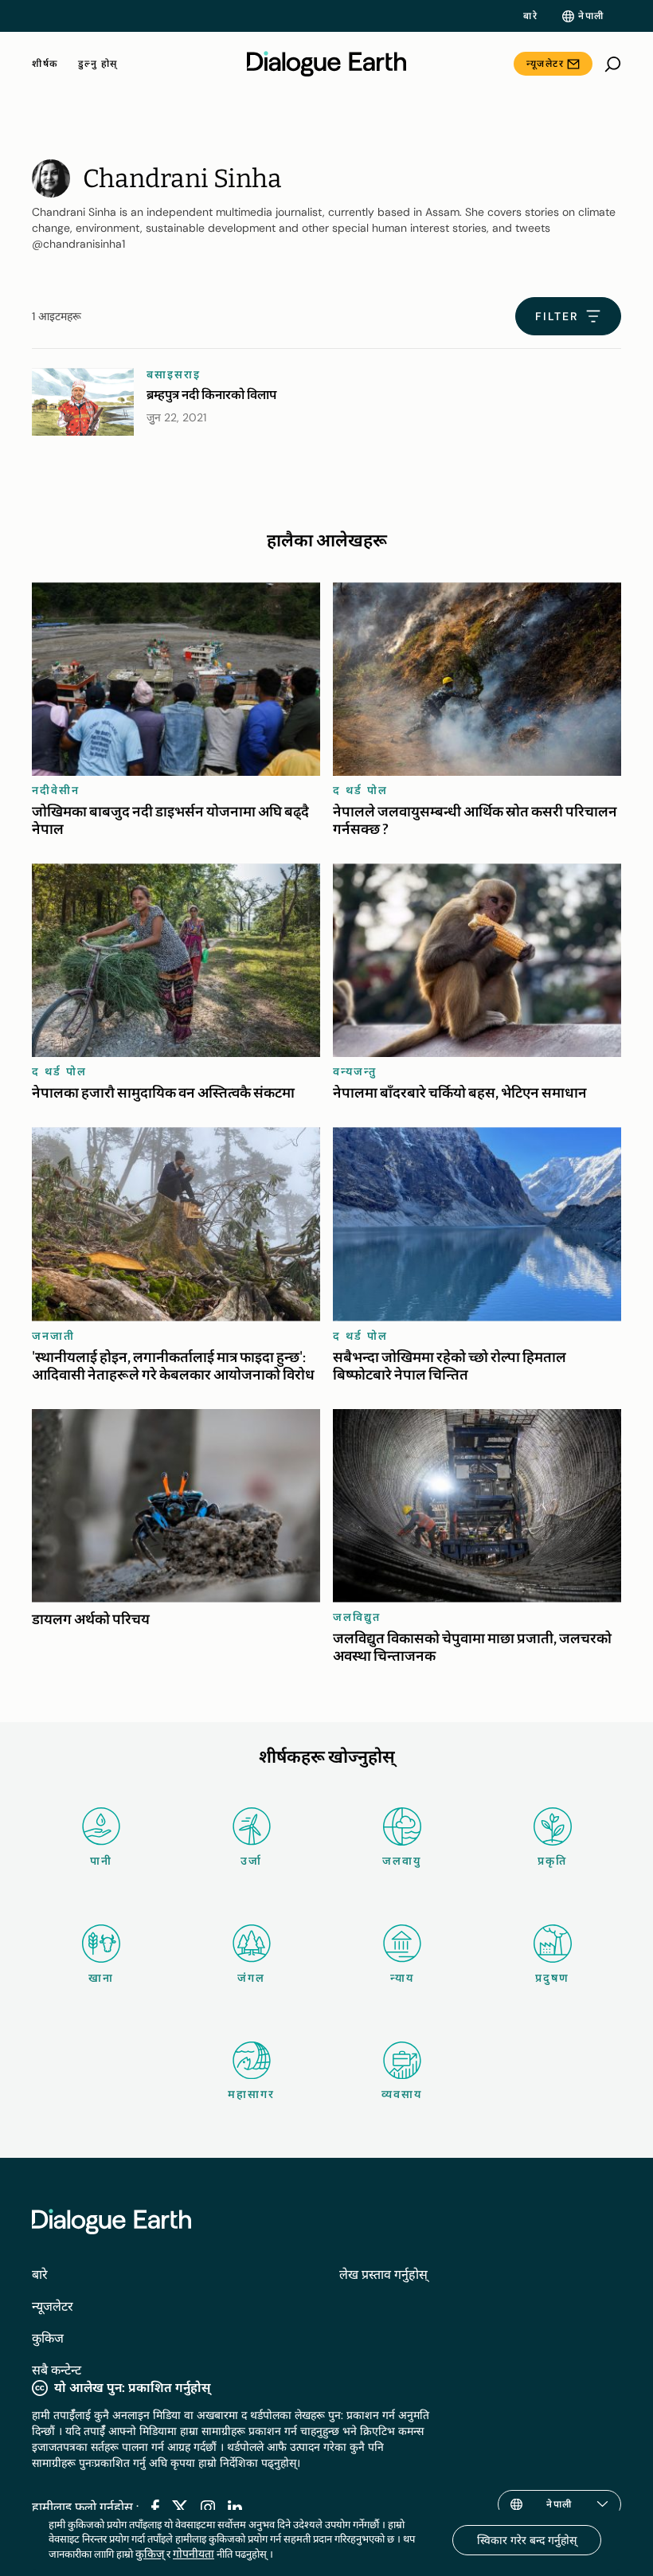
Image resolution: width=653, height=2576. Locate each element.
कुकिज (48, 2338)
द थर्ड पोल (360, 790)
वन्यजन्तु (355, 1071)
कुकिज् (150, 2554)
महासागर (251, 2094)
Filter (557, 316)
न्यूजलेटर (545, 64)
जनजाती (53, 1336)
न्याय (402, 1978)
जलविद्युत (357, 1617)
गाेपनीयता (194, 2554)
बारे (530, 16)
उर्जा (251, 1861)
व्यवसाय (402, 2094)
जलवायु (402, 1861)
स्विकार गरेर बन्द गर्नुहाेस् (527, 2540)
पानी (101, 1861)
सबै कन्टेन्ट (57, 2370)
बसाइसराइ (174, 374)
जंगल (251, 1978)
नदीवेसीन (56, 790)
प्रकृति (552, 1861)
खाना (101, 1978)
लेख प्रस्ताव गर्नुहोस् (383, 2275)
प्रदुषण (552, 1978)
